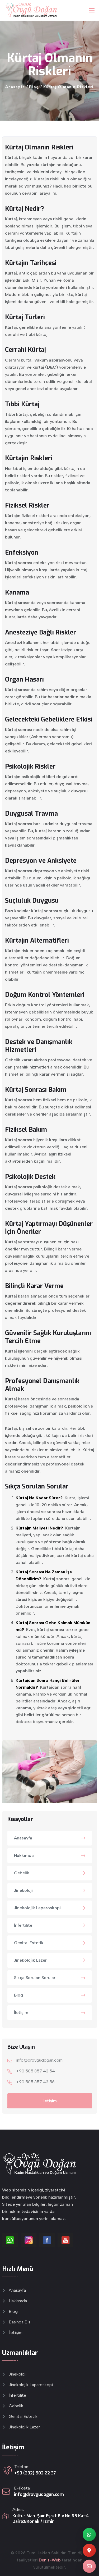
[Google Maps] (89, 2550)
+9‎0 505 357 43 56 (35, 2082)
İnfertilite (23, 1925)
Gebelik (22, 1873)
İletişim (21, 2013)
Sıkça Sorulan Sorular (35, 1978)
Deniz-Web (50, 2560)
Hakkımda (24, 1855)
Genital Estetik (29, 1943)
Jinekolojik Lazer (30, 1960)
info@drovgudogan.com (39, 2060)
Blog (18, 1995)
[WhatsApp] (89, 2534)
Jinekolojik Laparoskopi (37, 1908)
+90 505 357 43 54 (36, 2071)
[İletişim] (89, 2566)
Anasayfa (23, 1838)
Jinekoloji (23, 1890)
